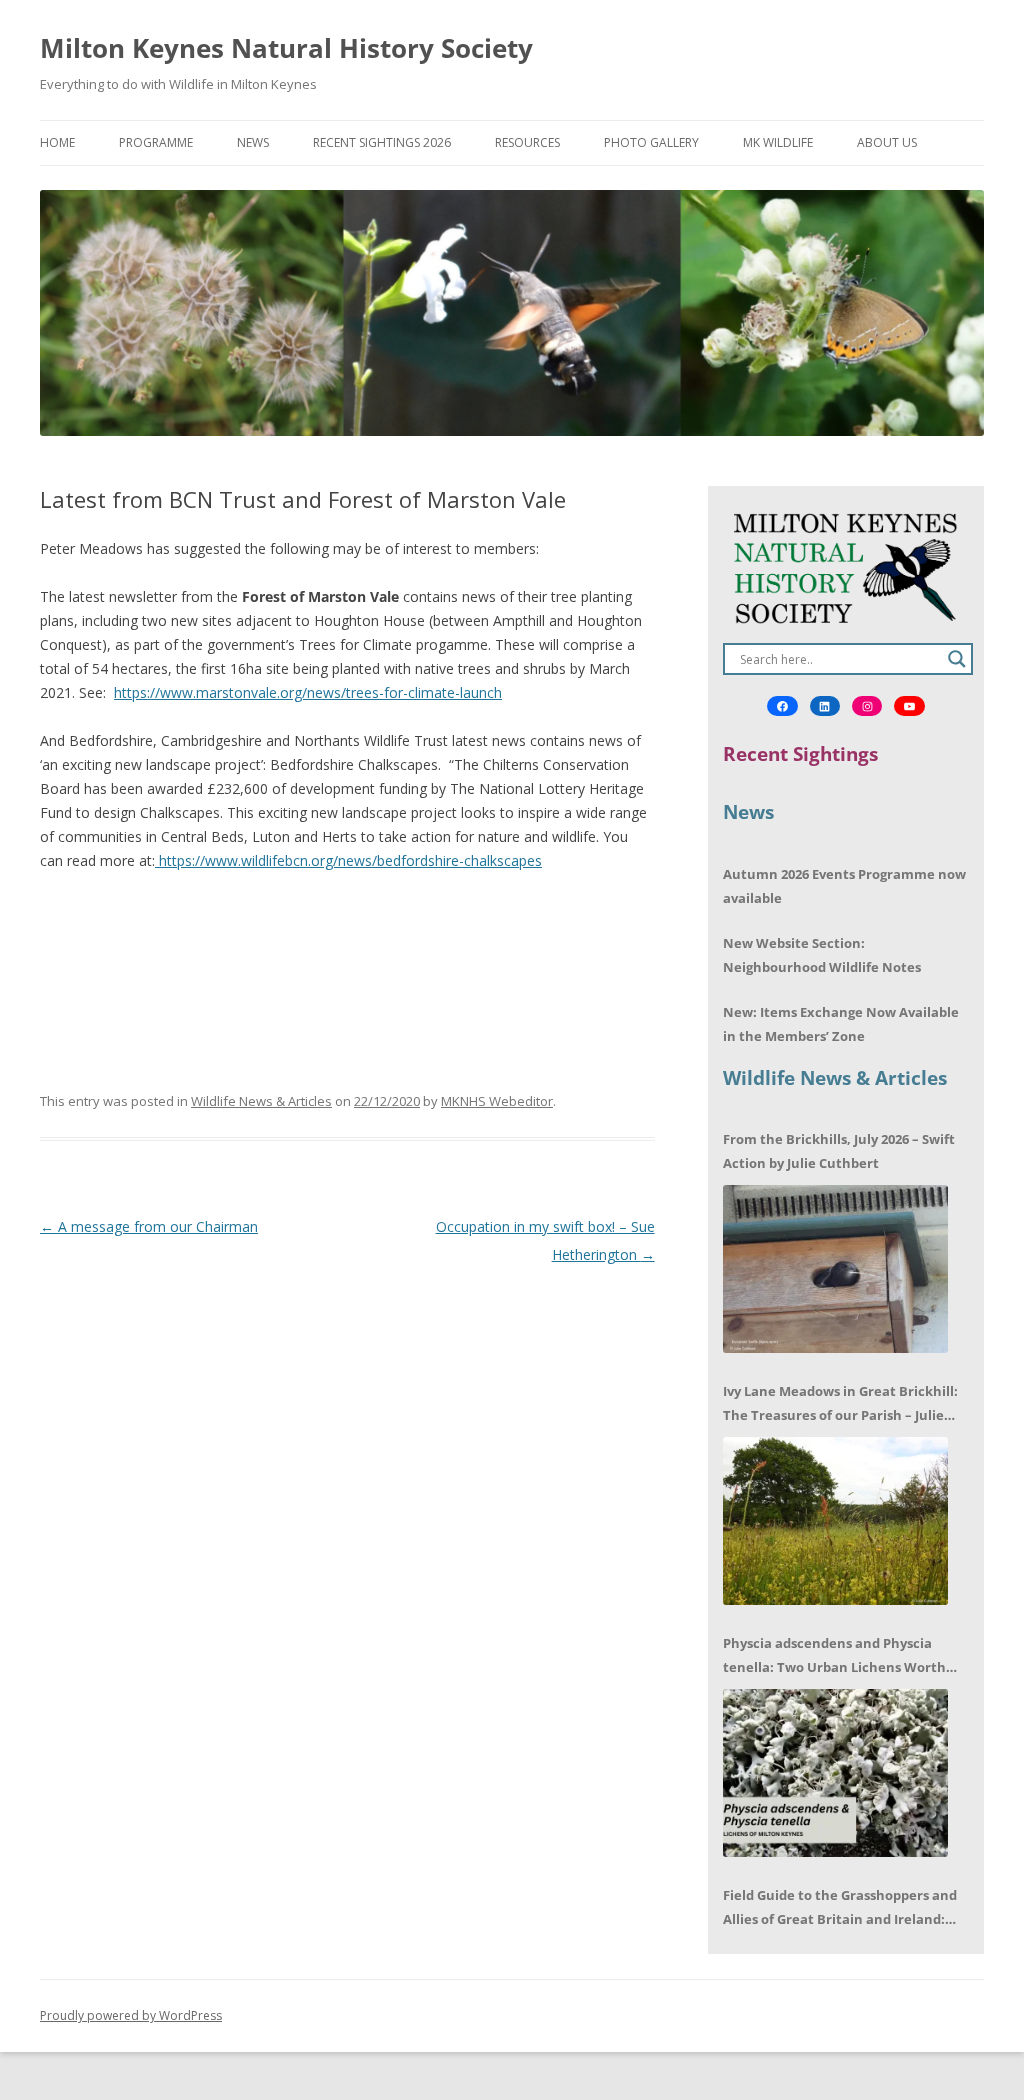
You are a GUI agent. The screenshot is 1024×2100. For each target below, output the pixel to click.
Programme (156, 142)
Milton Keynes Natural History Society (286, 48)
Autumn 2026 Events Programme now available (844, 886)
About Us (887, 142)
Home (57, 142)
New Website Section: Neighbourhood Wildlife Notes (822, 955)
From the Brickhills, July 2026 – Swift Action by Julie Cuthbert (839, 1151)
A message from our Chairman (149, 1226)
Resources (527, 142)
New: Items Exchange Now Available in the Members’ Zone (841, 1024)
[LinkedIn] (825, 706)
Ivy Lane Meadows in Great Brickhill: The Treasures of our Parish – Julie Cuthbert (840, 1404)
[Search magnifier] (957, 659)
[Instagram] (867, 706)
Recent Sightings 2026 (382, 142)
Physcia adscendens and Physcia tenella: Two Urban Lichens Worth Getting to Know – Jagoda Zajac (834, 1656)
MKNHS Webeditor (497, 1101)
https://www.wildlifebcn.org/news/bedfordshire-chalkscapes (348, 860)
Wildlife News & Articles (261, 1101)
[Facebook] (782, 706)
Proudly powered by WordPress (131, 2015)
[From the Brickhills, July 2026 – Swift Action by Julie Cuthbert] (835, 1269)
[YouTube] (909, 706)
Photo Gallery (651, 142)
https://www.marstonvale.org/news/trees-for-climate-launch (308, 692)
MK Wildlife (778, 142)
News (253, 142)
